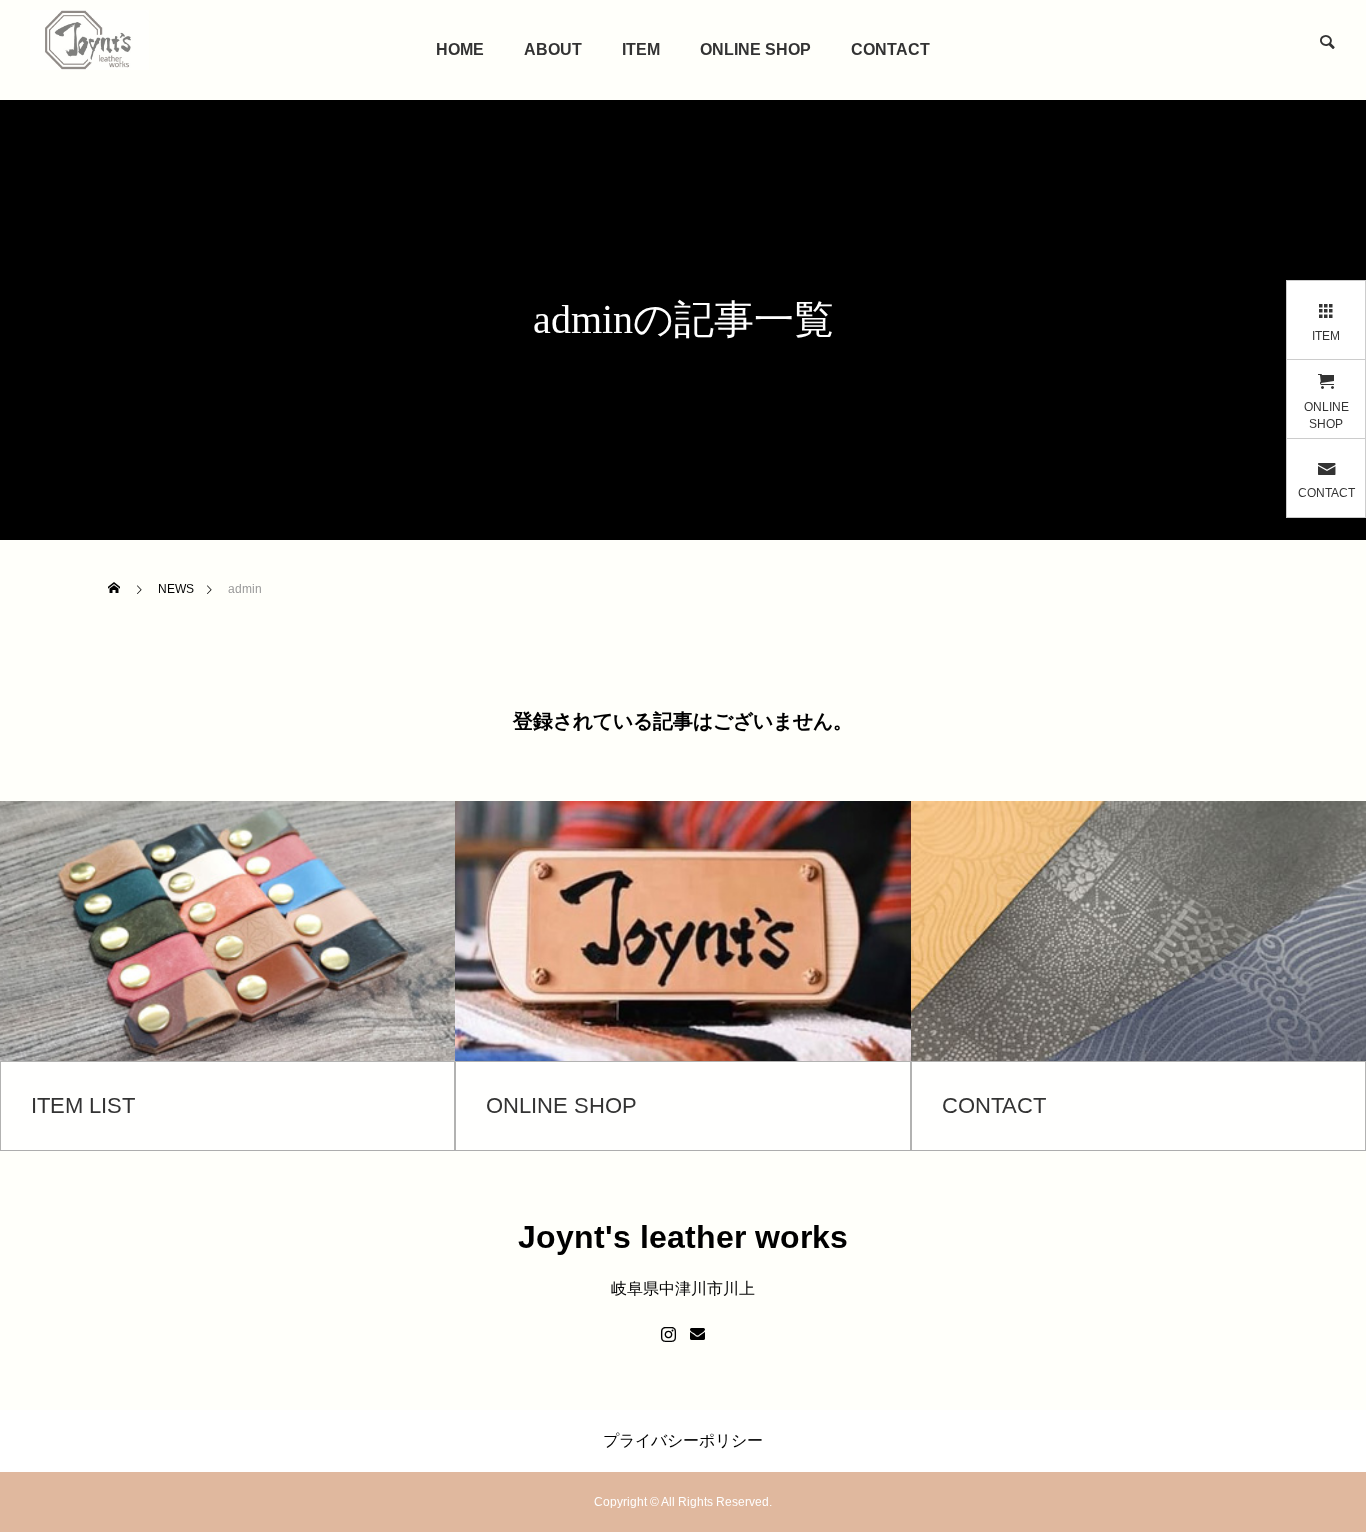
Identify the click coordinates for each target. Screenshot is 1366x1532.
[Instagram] (668, 1335)
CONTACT (890, 49)
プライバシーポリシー (683, 1441)
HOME (460, 49)
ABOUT (553, 49)
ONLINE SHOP (755, 49)
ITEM (641, 49)
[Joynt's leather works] (89, 40)
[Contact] (697, 1335)
